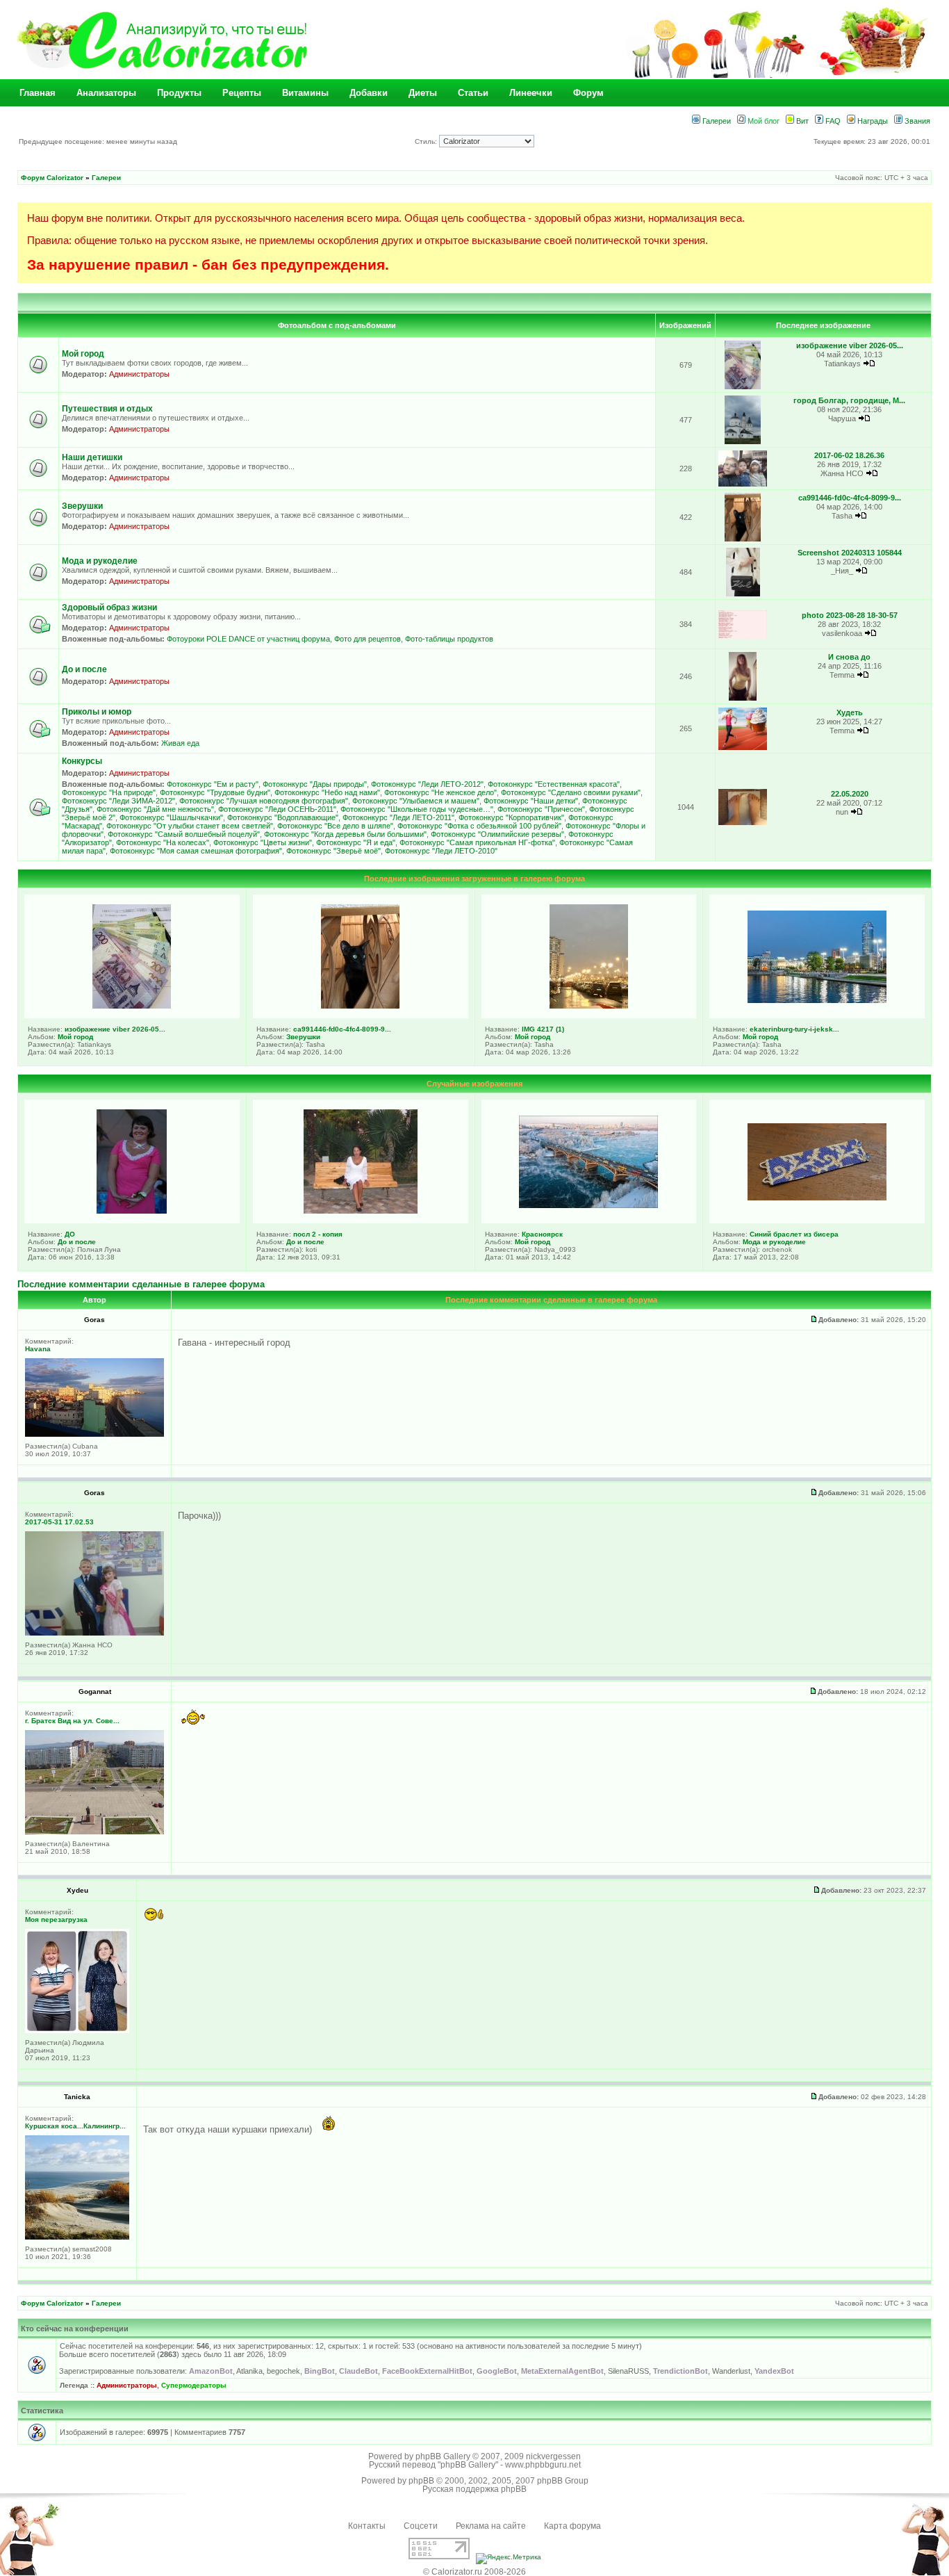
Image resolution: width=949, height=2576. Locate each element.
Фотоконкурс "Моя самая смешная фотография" (196, 851)
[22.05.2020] (743, 823)
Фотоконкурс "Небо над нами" (327, 792)
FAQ (832, 121)
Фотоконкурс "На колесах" (163, 842)
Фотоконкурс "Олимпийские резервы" (497, 834)
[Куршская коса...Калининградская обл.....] (77, 2237)
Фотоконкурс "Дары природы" (315, 784)
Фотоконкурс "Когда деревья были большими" (345, 834)
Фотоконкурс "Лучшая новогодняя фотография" (264, 801)
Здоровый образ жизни (109, 608)
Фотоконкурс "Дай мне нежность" (155, 809)
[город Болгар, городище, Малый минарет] (743, 442)
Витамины (305, 93)
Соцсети (421, 2526)
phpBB (421, 2481)
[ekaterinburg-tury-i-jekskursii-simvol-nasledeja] (817, 1000)
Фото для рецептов (368, 639)
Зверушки (82, 506)
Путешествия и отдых (107, 409)
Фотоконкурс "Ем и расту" (213, 784)
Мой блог (762, 121)
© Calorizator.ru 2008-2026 (474, 2572)
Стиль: (427, 141)
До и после (84, 669)
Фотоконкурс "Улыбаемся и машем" (416, 801)
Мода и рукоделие (100, 561)
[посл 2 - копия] (361, 1211)
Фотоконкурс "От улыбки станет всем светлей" (190, 826)
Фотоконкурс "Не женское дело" (440, 792)
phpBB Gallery (443, 2456)
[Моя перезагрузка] (77, 2031)
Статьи (473, 93)
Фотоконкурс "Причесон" (541, 809)
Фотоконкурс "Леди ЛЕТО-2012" (427, 784)
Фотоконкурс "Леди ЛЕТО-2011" (398, 817)
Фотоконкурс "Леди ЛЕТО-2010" (441, 851)
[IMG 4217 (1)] (589, 1006)
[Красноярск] (588, 1205)
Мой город (83, 354)
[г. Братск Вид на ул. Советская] (94, 1832)
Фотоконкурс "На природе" (109, 792)
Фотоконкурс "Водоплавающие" (283, 817)
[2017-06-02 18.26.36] (743, 484)
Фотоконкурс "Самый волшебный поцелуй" (184, 834)
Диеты (423, 93)
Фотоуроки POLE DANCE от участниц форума (248, 639)
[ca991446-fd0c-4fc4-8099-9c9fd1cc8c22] (743, 539)
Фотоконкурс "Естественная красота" (554, 784)
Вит (801, 121)
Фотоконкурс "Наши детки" (531, 801)
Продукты (179, 93)
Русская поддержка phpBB (474, 2489)
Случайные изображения (474, 1084)
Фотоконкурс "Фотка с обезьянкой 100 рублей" (479, 826)
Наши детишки (92, 457)
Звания (916, 121)
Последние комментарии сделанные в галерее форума (141, 1284)
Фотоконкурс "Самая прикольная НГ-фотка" (477, 842)
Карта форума (572, 2526)
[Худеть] (743, 748)
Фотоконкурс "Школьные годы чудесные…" (417, 809)
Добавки (369, 93)
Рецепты (242, 93)
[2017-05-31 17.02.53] (94, 1633)
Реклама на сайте (491, 2526)
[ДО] (132, 1211)
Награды (872, 121)
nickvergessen (553, 2456)
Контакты (367, 2526)
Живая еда (180, 743)
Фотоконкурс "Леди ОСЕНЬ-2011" (277, 809)
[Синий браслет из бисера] (817, 1198)
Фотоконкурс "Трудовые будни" (215, 792)
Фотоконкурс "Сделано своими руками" (571, 792)
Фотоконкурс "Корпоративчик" (511, 817)
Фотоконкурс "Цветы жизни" (263, 842)
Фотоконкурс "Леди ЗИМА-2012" (118, 801)
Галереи (716, 121)
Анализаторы (106, 93)
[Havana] (94, 1434)
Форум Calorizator (52, 178)
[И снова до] (742, 698)
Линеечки (531, 93)
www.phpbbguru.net (543, 2465)
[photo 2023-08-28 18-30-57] (743, 636)
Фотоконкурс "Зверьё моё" (333, 851)
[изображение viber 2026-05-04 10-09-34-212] (743, 387)
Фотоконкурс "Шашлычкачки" (171, 817)
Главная (38, 93)
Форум (588, 93)
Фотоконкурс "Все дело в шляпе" (335, 826)
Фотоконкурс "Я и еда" (356, 842)
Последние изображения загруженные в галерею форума (474, 879)
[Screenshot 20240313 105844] (743, 594)
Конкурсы (82, 761)
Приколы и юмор (97, 712)
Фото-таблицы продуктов (449, 639)
